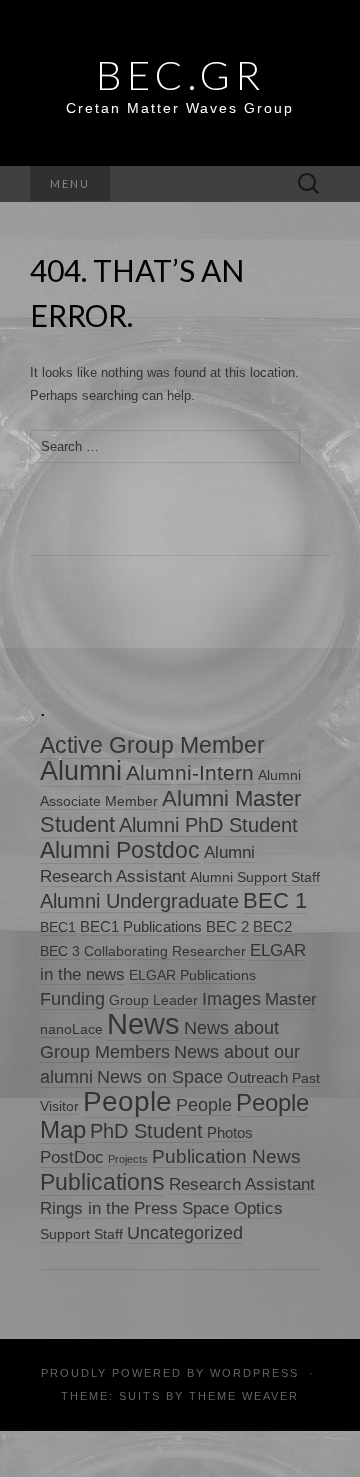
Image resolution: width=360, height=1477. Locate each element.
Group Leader (153, 1000)
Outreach (257, 1077)
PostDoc (72, 1157)
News (143, 1023)
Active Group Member (152, 745)
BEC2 (272, 926)
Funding (72, 998)
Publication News (226, 1156)
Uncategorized (185, 1232)
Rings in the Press (109, 1208)
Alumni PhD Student (208, 825)
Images (231, 999)
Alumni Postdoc (120, 850)
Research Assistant (242, 1184)
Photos (230, 1132)
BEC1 (58, 927)
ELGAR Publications (192, 975)
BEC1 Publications (141, 926)
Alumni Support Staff (255, 877)
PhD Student (146, 1130)
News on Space (160, 1076)
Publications (102, 1182)
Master (291, 999)
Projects (128, 1159)
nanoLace (71, 1029)
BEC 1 (275, 900)
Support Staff (81, 1234)
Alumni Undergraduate (139, 900)
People (127, 1101)
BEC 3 (60, 951)
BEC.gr (180, 75)
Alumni (81, 771)
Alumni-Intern (190, 772)
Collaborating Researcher (165, 951)
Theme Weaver (244, 1396)
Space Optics (232, 1208)
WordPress (254, 1373)
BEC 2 (227, 926)
